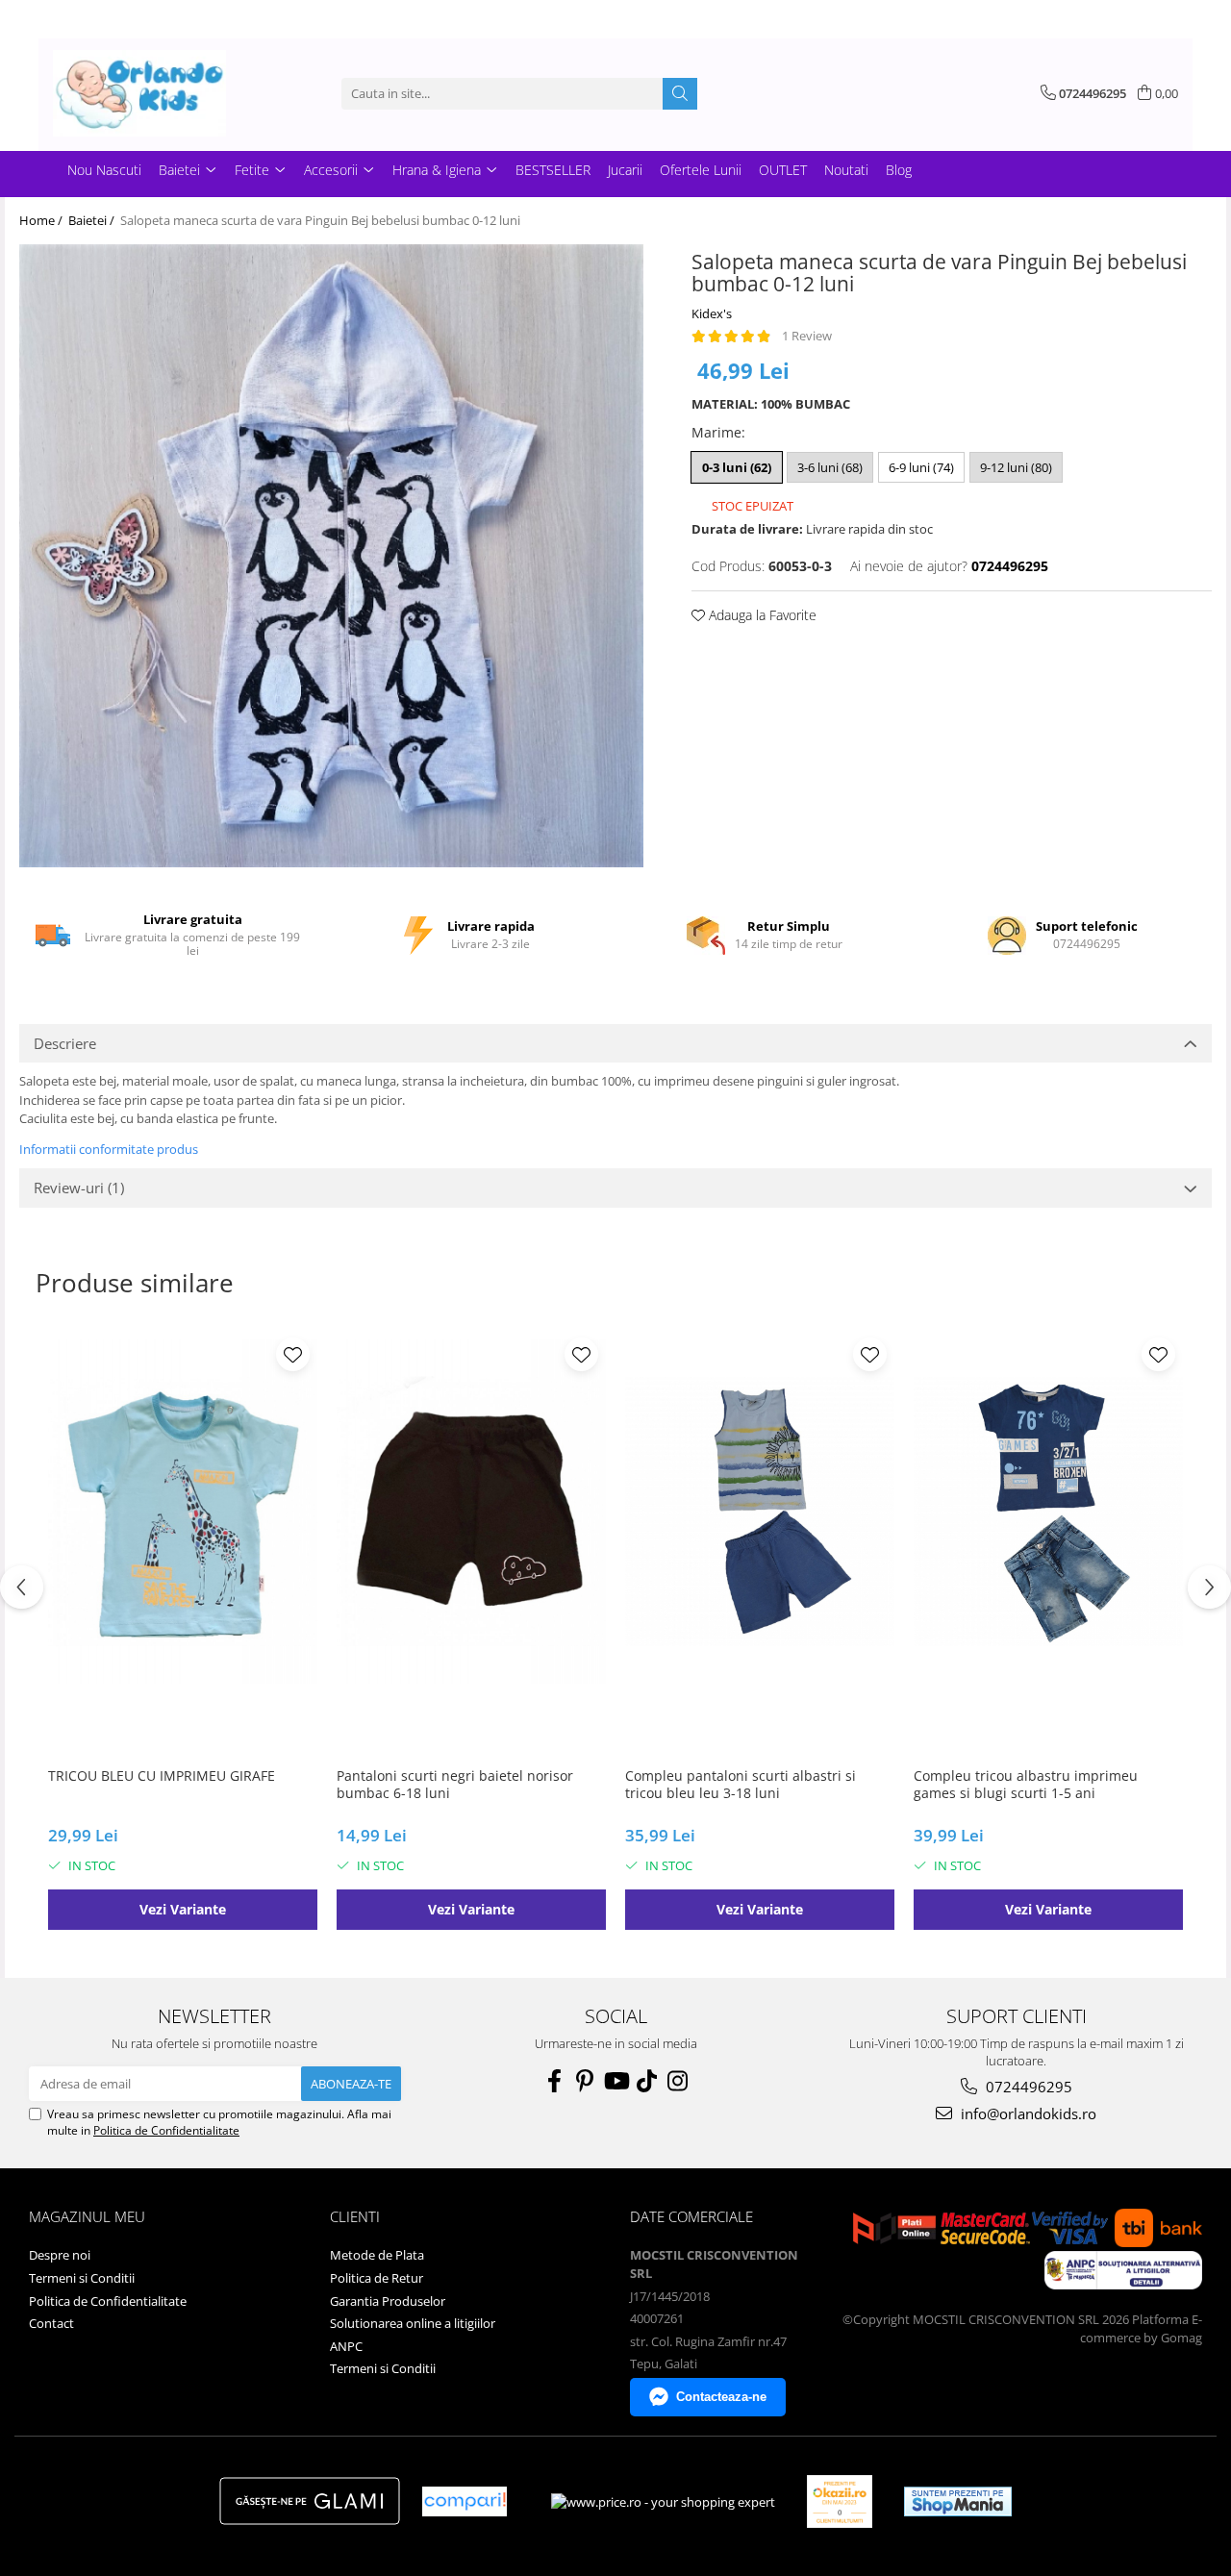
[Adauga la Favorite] (293, 1354)
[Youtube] (615, 2081)
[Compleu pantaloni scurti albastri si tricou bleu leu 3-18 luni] (760, 1512)
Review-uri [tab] (79, 1188)
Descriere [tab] (65, 1043)
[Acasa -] (149, 93)
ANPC (346, 2346)
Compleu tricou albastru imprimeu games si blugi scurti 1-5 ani (1026, 1785)
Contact (51, 2323)
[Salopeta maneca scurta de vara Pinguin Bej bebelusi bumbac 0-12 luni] (331, 556)
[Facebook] (554, 2081)
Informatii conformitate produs (109, 1149)
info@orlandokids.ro (1027, 2113)
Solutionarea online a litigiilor (413, 2323)
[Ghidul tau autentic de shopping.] (465, 2501)
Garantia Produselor (388, 2301)
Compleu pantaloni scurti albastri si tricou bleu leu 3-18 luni (741, 1785)
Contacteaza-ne (721, 2397)
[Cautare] (680, 94)
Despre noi (60, 2255)
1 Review (807, 336)
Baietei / (93, 220)
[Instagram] (677, 2081)
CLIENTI (355, 2216)
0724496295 (1027, 2087)
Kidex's (712, 313)
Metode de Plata (377, 2255)
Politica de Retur (377, 2278)
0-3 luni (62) (737, 467)
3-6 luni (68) (830, 467)
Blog (899, 170)
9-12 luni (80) (1016, 467)
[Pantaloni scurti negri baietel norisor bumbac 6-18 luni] (471, 1512)
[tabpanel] (331, 556)
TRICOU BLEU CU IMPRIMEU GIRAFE (162, 1776)
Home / (42, 220)
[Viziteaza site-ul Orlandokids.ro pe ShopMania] (958, 2501)
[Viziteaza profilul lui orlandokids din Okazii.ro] (840, 2501)
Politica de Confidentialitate (166, 2130)
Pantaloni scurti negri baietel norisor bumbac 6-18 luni (455, 1785)
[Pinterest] (585, 2081)
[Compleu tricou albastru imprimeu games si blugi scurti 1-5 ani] (1048, 1512)
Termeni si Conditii (82, 2278)
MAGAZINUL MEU (87, 2216)
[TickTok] (646, 2081)
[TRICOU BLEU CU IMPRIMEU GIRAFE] (183, 1512)
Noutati (846, 170)
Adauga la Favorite (761, 615)
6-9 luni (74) (921, 467)
